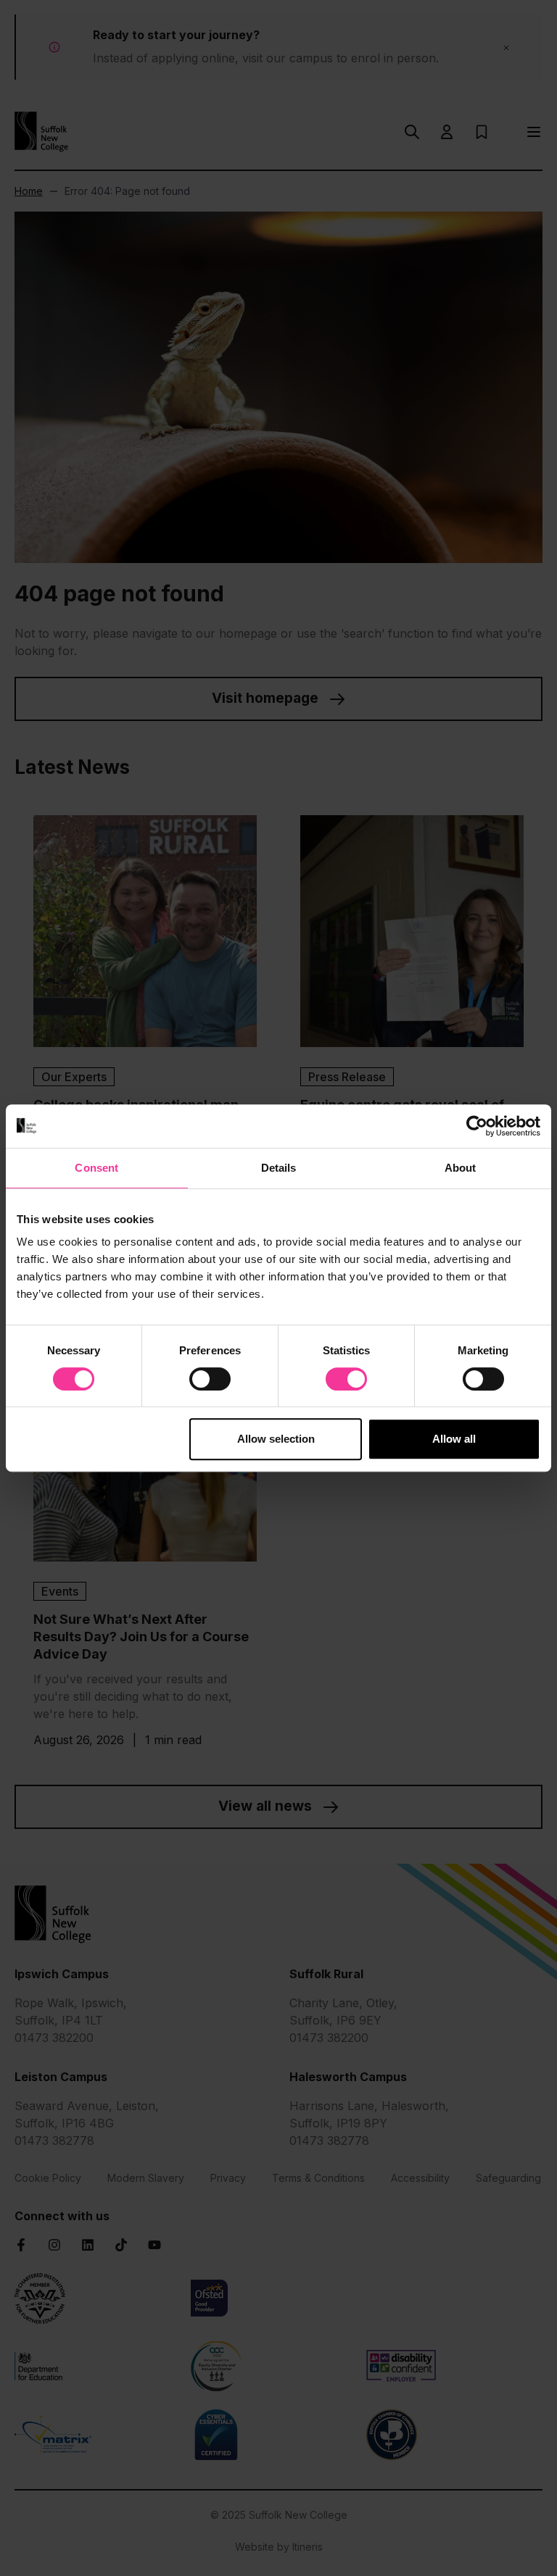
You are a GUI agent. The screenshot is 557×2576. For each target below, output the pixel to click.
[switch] (210, 1379)
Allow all (454, 1439)
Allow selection (276, 1439)
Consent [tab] (96, 1168)
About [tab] (461, 1168)
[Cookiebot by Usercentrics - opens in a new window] (477, 1126)
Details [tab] (279, 1168)
